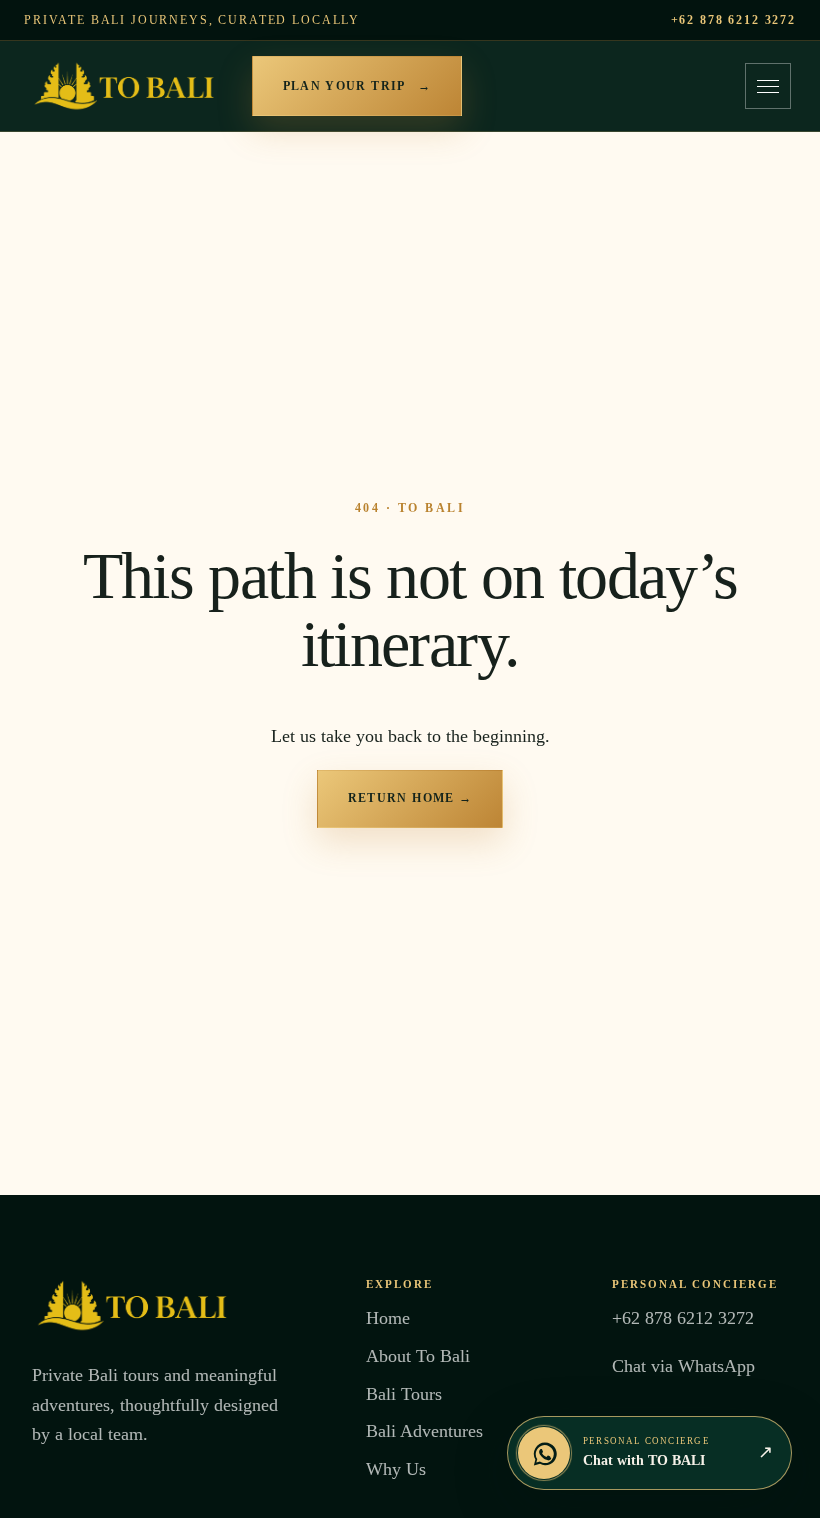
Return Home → (410, 798)
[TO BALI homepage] (124, 86)
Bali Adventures (424, 1431)
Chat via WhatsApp (683, 1366)
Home (388, 1318)
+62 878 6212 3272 (733, 20)
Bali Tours (404, 1394)
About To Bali (418, 1356)
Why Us (396, 1469)
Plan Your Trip (357, 86)
